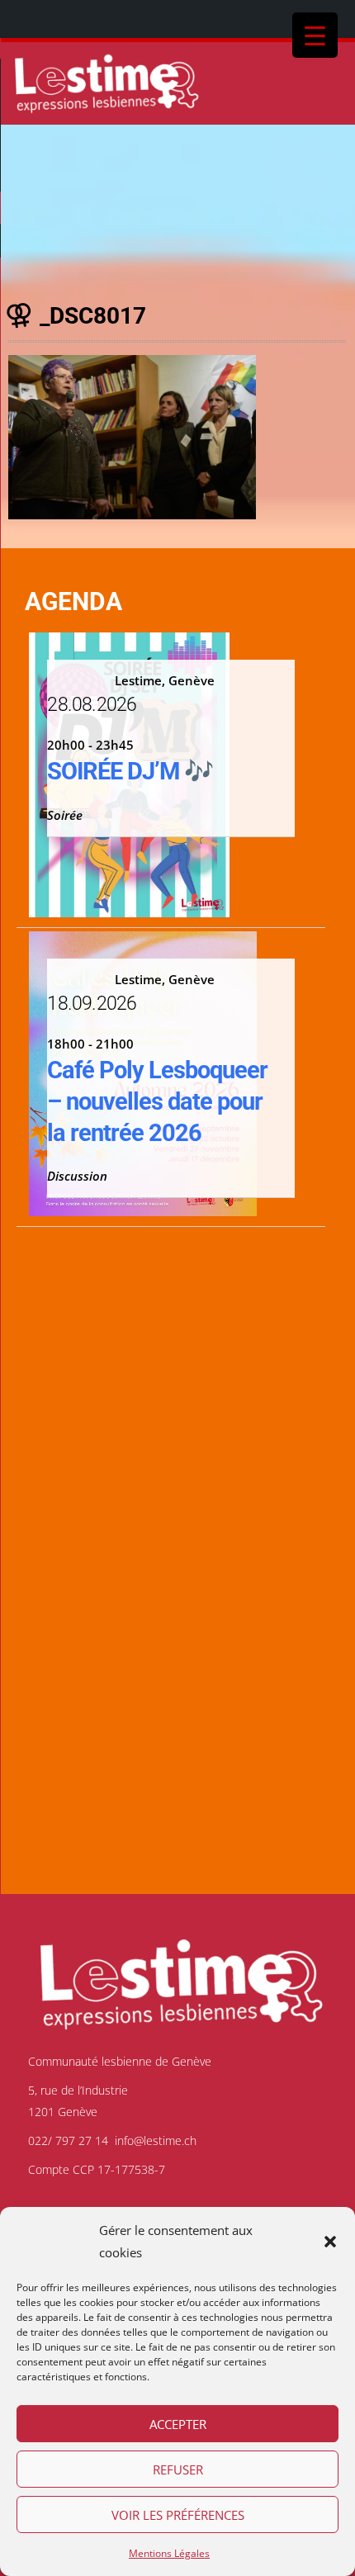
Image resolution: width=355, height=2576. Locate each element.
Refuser (178, 2469)
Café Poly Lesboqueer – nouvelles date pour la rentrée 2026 (157, 1101)
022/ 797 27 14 (68, 2140)
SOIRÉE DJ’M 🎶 (130, 771)
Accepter (178, 2424)
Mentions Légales (169, 2553)
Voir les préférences (178, 2515)
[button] (330, 2242)
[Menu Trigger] (315, 35)
